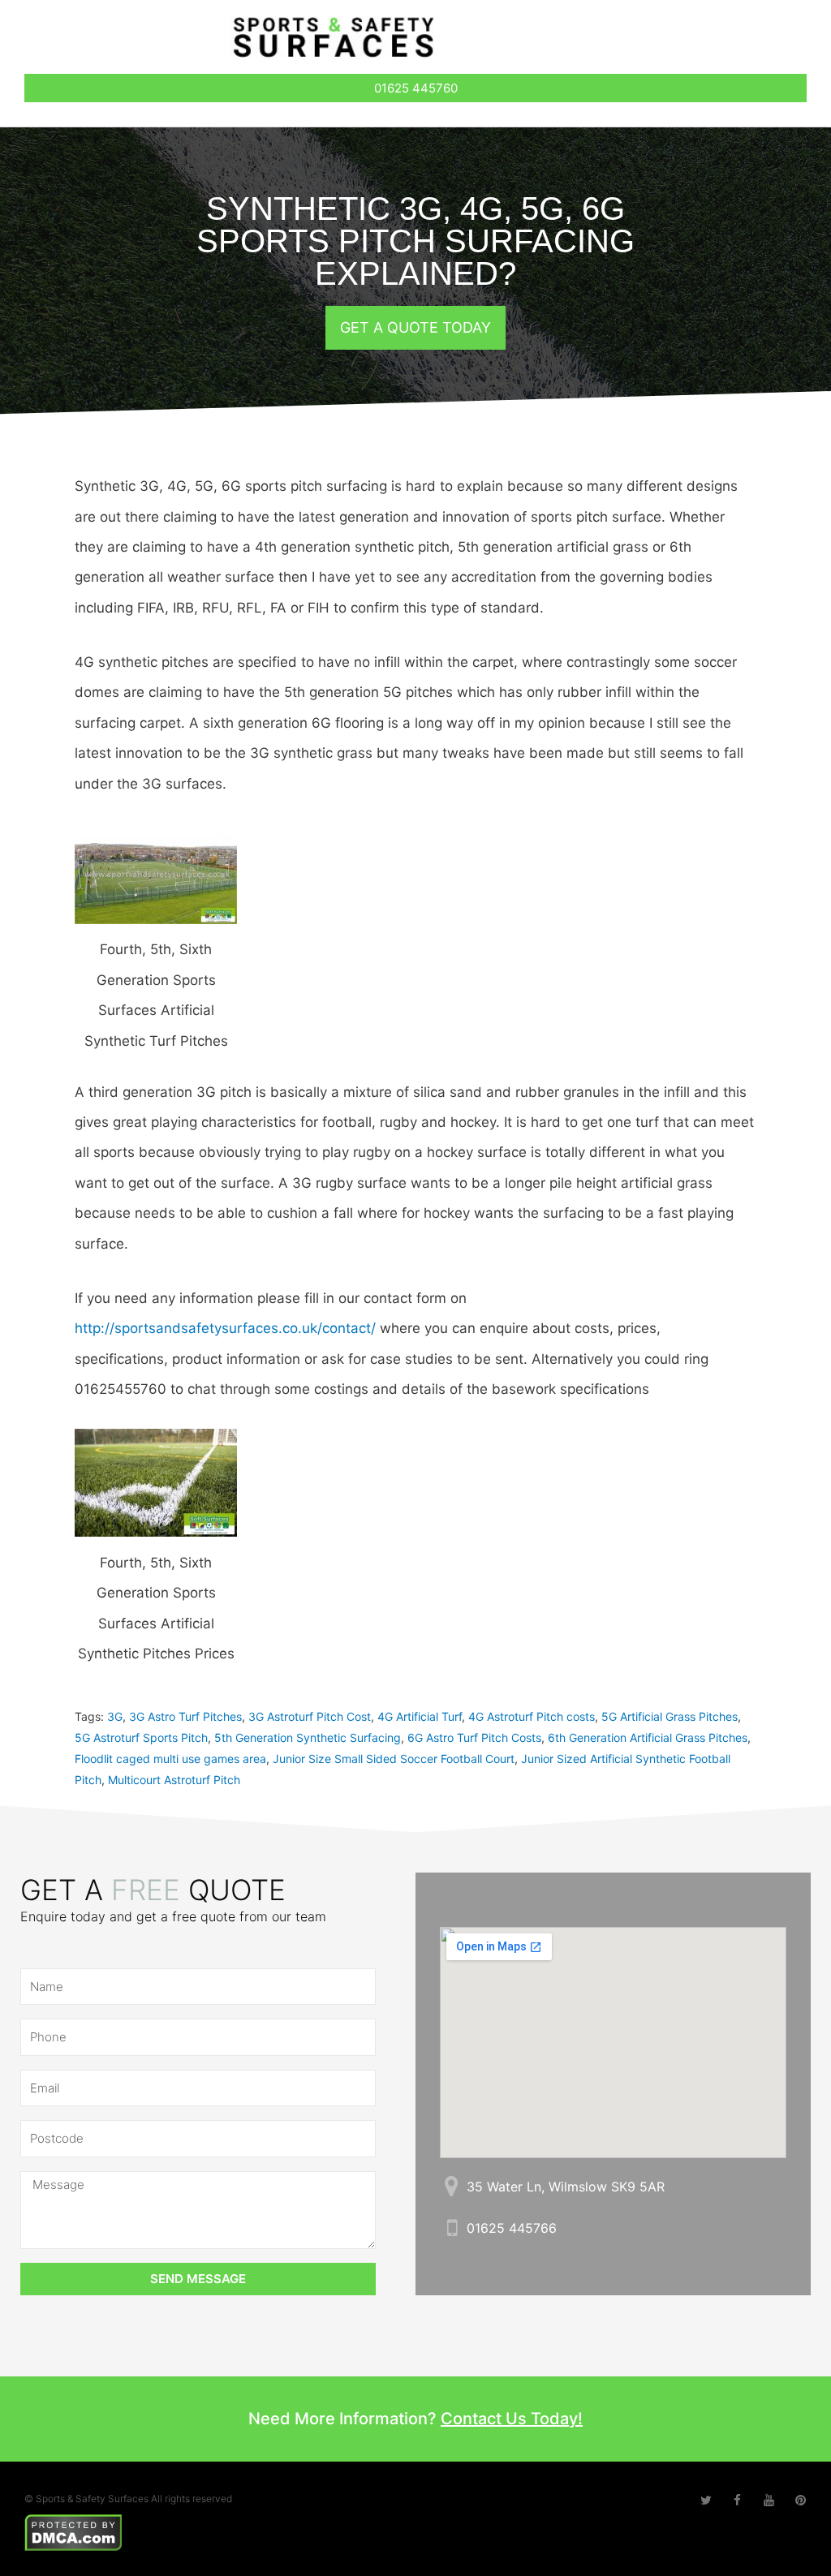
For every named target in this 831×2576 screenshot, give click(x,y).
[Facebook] (737, 2500)
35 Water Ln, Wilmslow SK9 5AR (566, 2187)
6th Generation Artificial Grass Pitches (648, 1737)
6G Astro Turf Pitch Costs (474, 1737)
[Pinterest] (801, 2500)
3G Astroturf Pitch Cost (310, 1716)
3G (115, 1716)
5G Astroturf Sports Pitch (141, 1737)
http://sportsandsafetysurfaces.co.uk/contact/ (225, 1328)
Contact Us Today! (512, 2419)
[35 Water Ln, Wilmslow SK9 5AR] (452, 2186)
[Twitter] (706, 2500)
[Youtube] (769, 2500)
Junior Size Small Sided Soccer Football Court (394, 1759)
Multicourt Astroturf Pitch (174, 1780)
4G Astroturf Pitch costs (532, 1716)
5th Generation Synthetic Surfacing (308, 1737)
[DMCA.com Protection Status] (73, 2531)
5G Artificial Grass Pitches (670, 1716)
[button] (735, 41)
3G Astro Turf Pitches (185, 1716)
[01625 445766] (452, 2228)
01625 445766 (512, 2228)
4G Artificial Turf (420, 1716)
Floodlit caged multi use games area (170, 1759)
